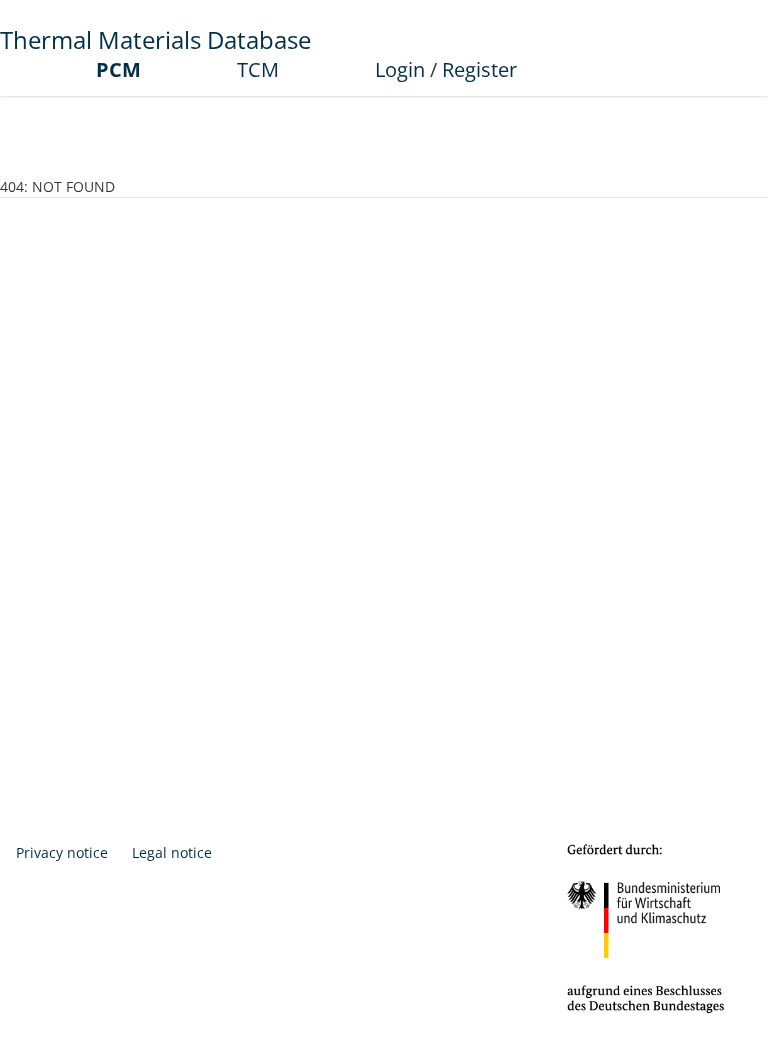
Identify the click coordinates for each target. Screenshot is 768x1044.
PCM (118, 69)
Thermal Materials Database (155, 39)
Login (400, 69)
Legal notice (172, 852)
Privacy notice (62, 852)
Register (479, 69)
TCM (258, 69)
